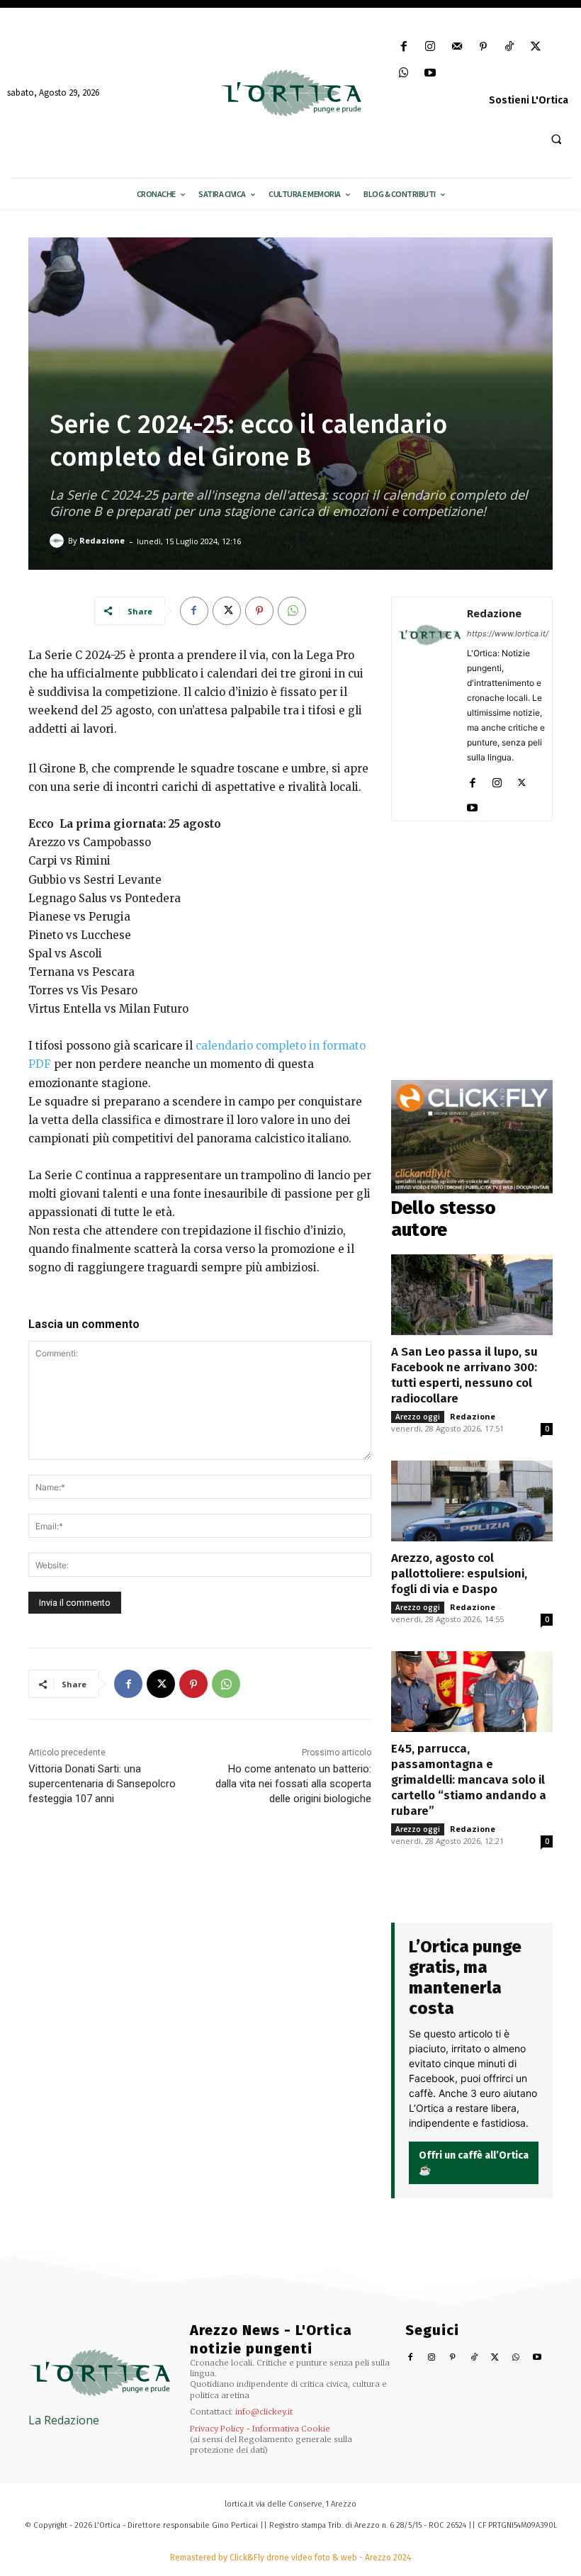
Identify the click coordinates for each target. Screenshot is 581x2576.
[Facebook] (404, 47)
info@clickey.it (264, 2412)
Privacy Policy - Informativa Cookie (260, 2429)
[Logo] (290, 93)
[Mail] (457, 47)
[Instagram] (430, 47)
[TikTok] (509, 47)
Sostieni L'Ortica (529, 100)
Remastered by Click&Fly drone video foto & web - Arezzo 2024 (290, 2558)
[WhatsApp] (404, 73)
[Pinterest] (483, 47)
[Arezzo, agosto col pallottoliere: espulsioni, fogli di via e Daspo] (472, 1501)
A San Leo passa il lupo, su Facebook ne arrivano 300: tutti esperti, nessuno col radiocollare (464, 1375)
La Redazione (64, 2420)
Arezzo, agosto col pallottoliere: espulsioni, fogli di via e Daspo (459, 1574)
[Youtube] (430, 73)
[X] (536, 47)
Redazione (102, 540)
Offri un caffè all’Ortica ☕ (474, 2163)
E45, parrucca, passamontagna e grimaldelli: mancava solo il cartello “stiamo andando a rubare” (469, 1780)
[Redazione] (59, 541)
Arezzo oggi (418, 1417)
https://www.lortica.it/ (508, 634)
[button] (556, 139)
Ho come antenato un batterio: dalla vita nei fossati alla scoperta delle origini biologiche (293, 1784)
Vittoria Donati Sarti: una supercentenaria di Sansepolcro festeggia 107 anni (102, 1784)
